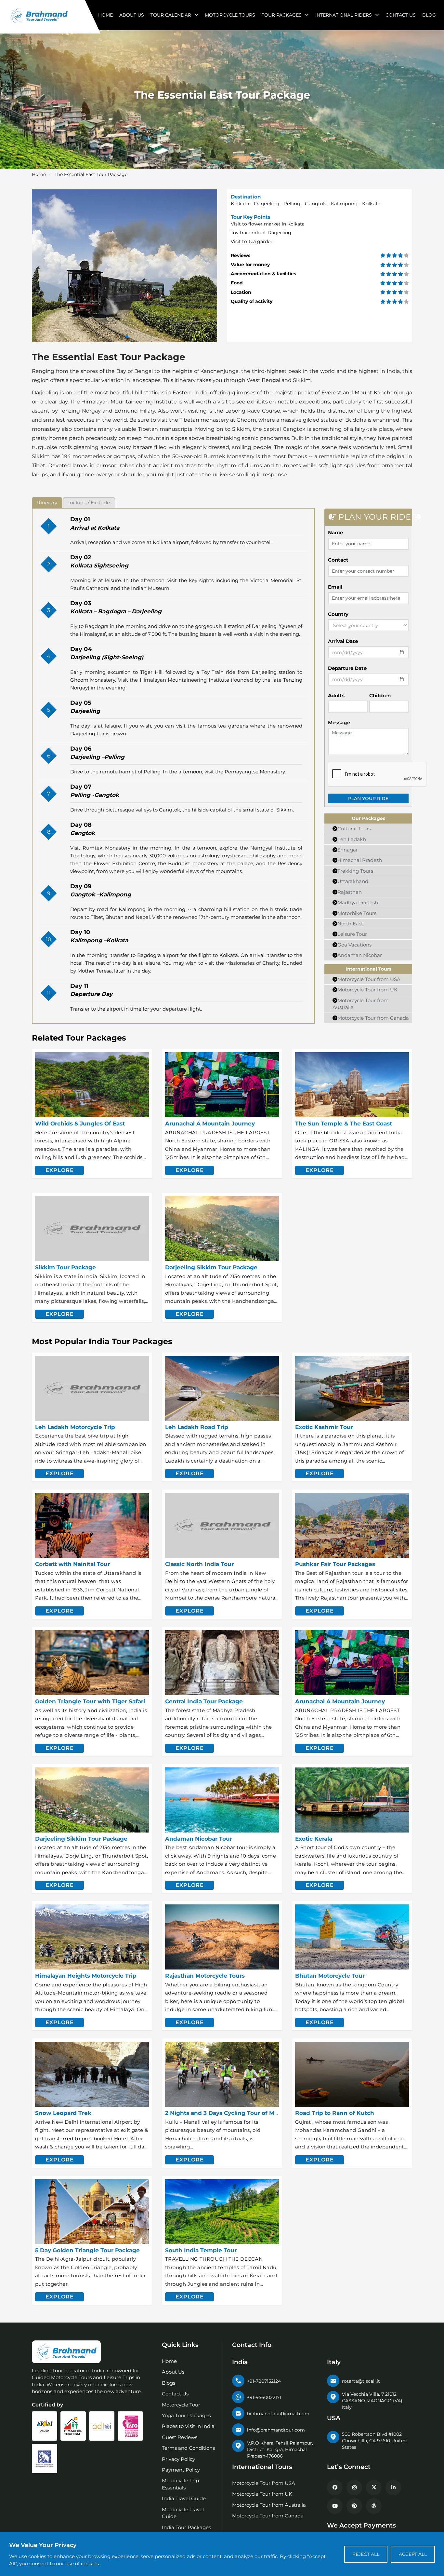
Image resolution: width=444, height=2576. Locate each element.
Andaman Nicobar (360, 955)
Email (335, 587)
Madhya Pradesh (358, 902)
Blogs (169, 2383)
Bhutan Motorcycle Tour (330, 1976)
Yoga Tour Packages (186, 2415)
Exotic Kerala (314, 1839)
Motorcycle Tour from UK (367, 990)
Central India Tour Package (204, 1701)
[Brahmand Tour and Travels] (66, 2352)
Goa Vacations (354, 945)
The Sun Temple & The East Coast (344, 1124)
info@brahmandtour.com (276, 2430)
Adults (336, 695)
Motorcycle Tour (181, 2405)
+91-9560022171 (264, 2397)
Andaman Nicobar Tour (199, 1839)
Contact (338, 560)
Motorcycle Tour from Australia (269, 2505)
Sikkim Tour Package (65, 1267)
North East (350, 924)
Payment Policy (181, 2470)
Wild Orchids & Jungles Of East (80, 1124)
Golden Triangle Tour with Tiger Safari (90, 1701)
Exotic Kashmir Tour (324, 1427)
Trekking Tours (355, 871)
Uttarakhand (353, 881)
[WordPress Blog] (374, 2506)
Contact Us (401, 15)
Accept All (413, 2554)
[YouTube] (335, 2506)
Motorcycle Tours (230, 15)
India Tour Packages (186, 2527)
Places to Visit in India (188, 2426)
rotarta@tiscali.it (361, 2381)
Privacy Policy (178, 2459)
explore (60, 1170)
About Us (132, 15)
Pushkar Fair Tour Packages (335, 1564)
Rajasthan (350, 892)
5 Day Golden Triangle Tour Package (87, 2250)
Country (338, 614)
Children (380, 695)
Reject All (366, 2554)
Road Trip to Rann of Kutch (335, 2113)
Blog (429, 15)
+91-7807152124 (264, 2381)
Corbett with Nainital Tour (72, 1564)
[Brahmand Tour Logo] (39, 15)
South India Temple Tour (201, 2250)
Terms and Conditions (188, 2448)
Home (105, 15)
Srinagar (348, 850)
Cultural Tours (354, 829)
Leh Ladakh (352, 839)
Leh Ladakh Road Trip (197, 1427)
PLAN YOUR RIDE (368, 798)
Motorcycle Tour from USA (369, 979)
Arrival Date (343, 641)
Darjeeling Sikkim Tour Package (211, 1267)
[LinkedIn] (393, 2487)
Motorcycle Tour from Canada (373, 1018)
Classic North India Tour (199, 1564)
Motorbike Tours (357, 913)
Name (335, 532)
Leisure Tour (352, 934)
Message (339, 722)
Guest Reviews (180, 2437)
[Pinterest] (354, 2506)
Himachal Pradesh (360, 860)
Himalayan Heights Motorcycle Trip (86, 1976)
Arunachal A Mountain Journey (210, 1124)
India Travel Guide (184, 2498)
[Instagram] (354, 2487)
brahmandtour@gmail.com (278, 2414)
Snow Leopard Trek (63, 2113)
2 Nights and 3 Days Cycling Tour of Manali (227, 2113)
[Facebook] (335, 2487)
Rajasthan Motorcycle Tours (205, 1976)
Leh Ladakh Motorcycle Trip (75, 1427)
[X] (374, 2487)
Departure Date (347, 668)
